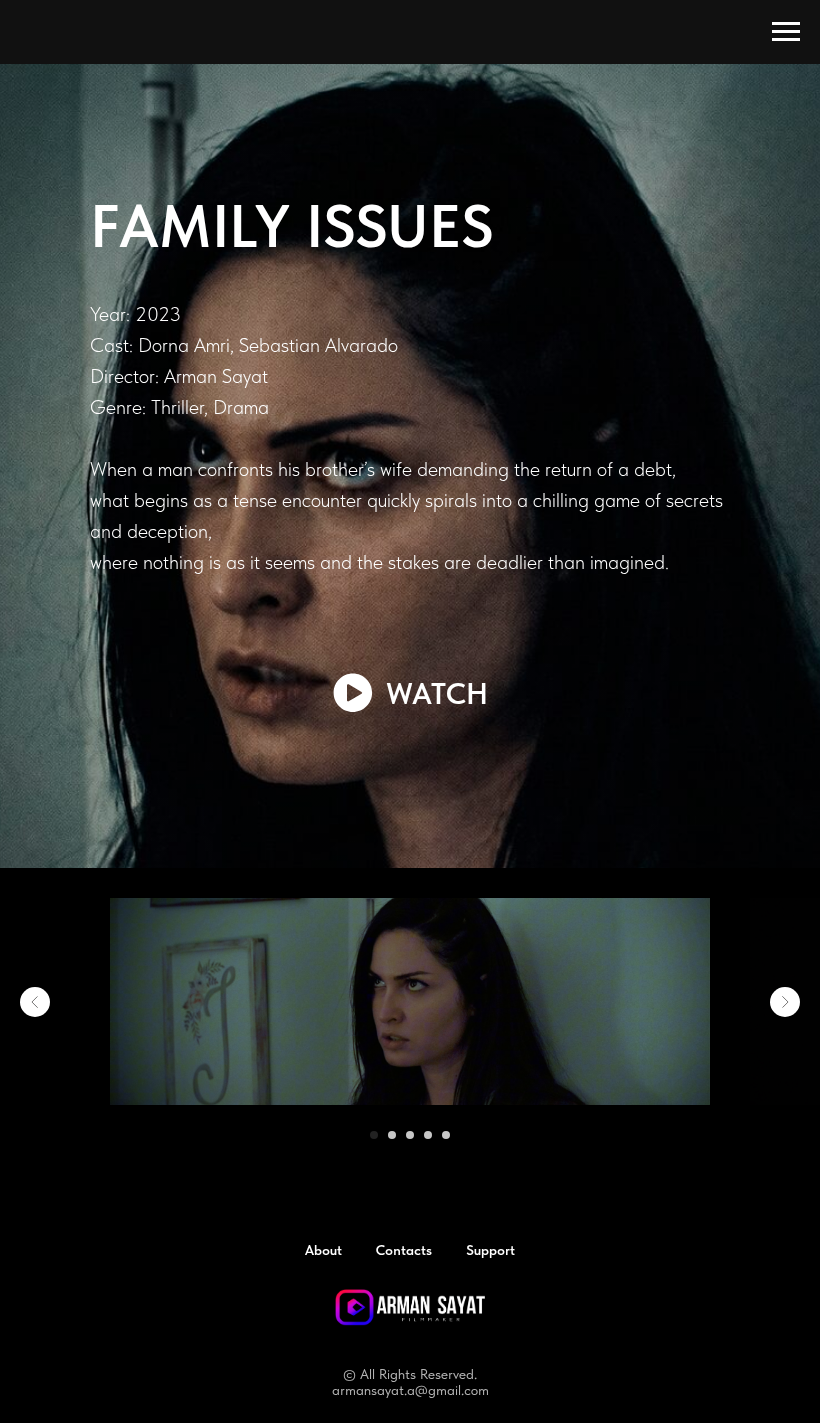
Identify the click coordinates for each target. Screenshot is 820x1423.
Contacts (404, 1219)
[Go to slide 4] (428, 1104)
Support (490, 1219)
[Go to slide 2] (392, 1104)
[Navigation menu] (786, 32)
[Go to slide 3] (410, 1104)
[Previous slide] (35, 971)
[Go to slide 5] (446, 1104)
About (323, 1219)
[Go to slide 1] (374, 1104)
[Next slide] (785, 971)
